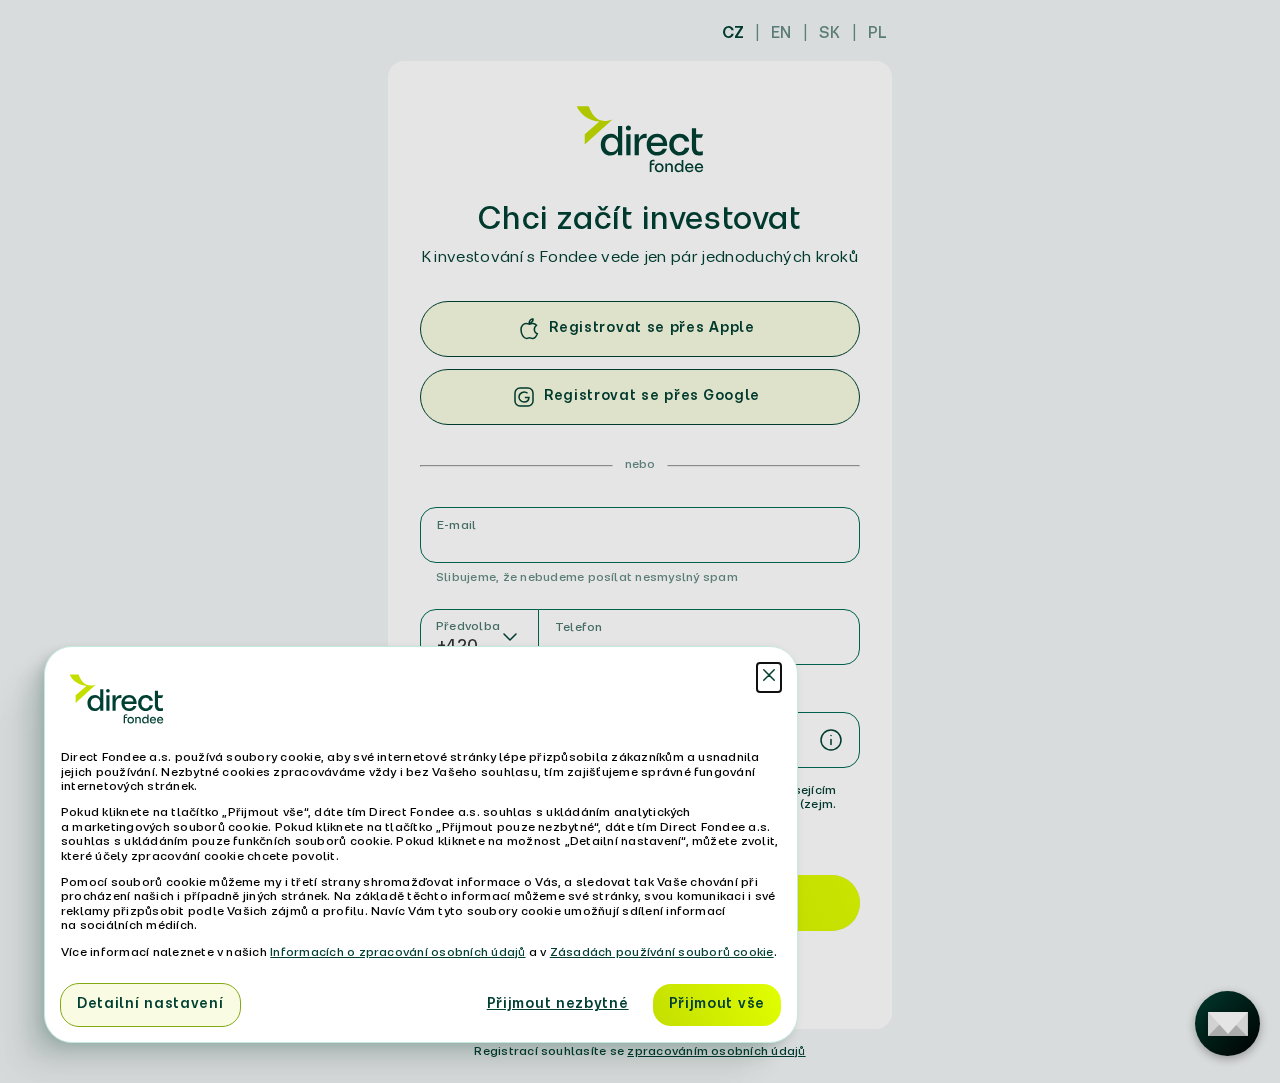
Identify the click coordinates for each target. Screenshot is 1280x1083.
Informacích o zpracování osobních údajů (397, 952)
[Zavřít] (769, 677)
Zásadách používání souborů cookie (662, 952)
